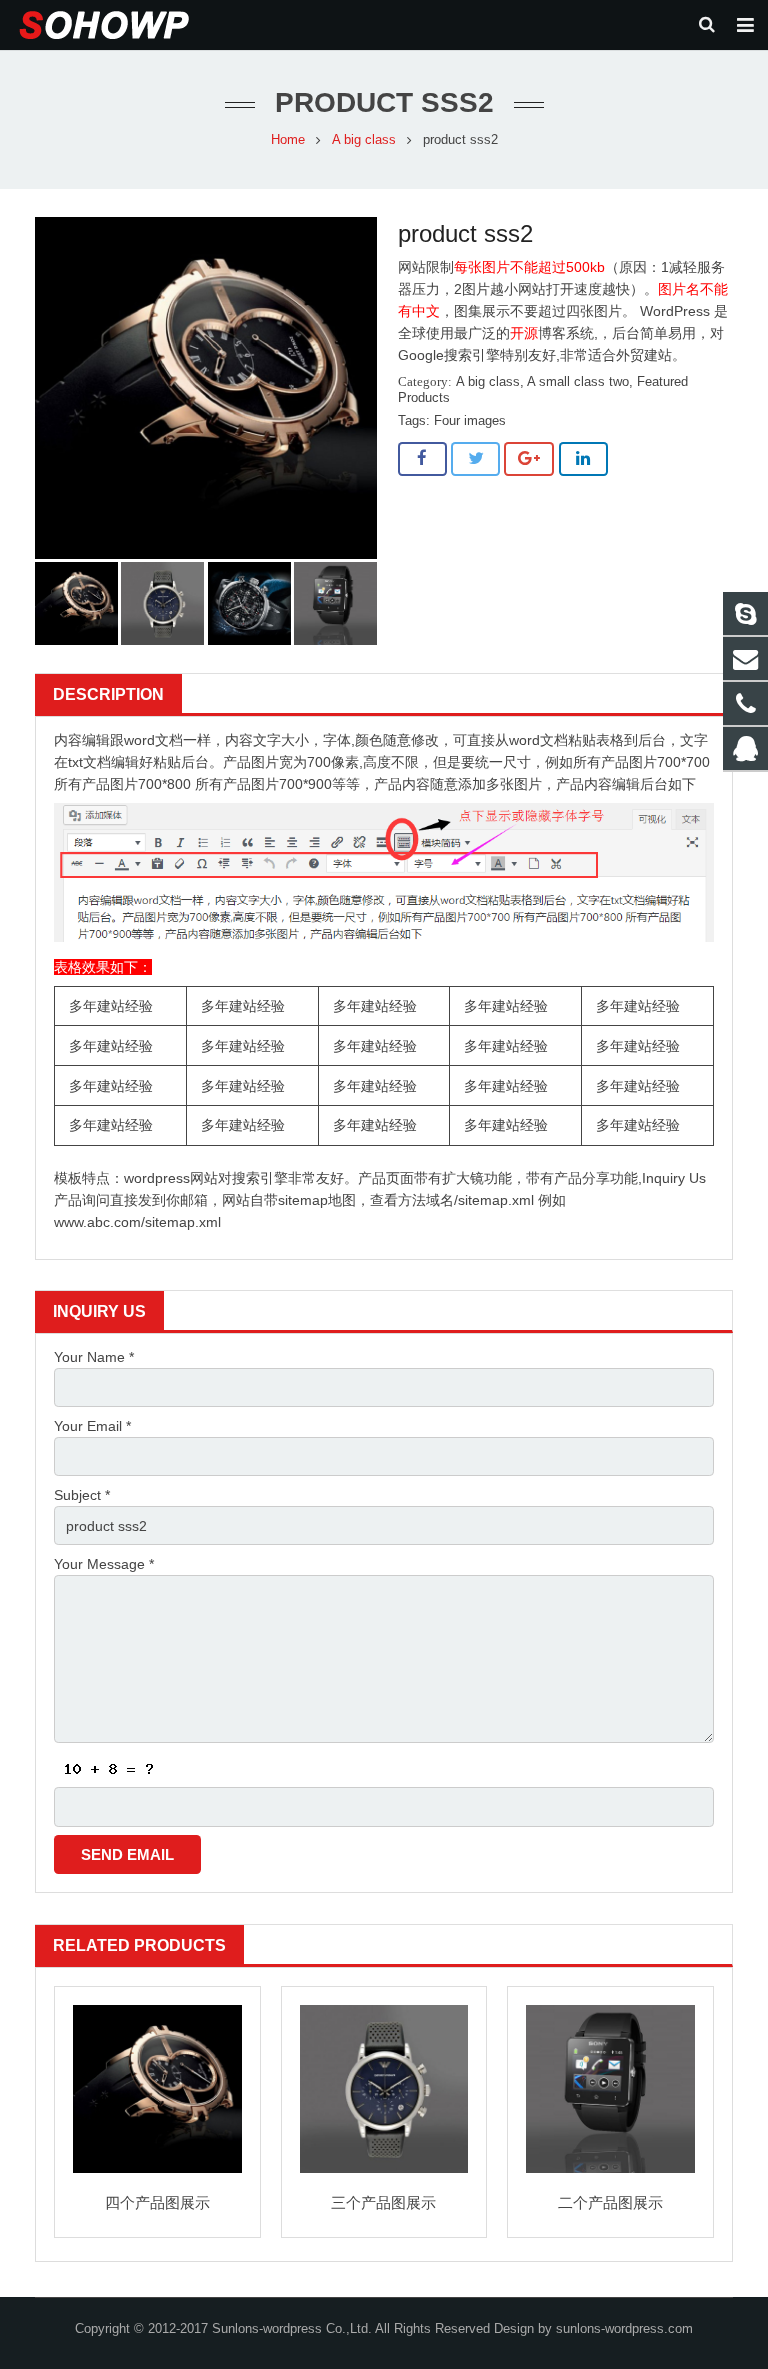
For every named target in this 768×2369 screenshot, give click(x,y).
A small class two (578, 382)
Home (288, 140)
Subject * (82, 1495)
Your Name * (94, 1357)
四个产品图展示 (157, 2202)
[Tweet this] (475, 459)
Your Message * (104, 1564)
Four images (470, 421)
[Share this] (422, 459)
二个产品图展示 (610, 2202)
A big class (364, 140)
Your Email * (92, 1426)
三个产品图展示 (383, 2202)
